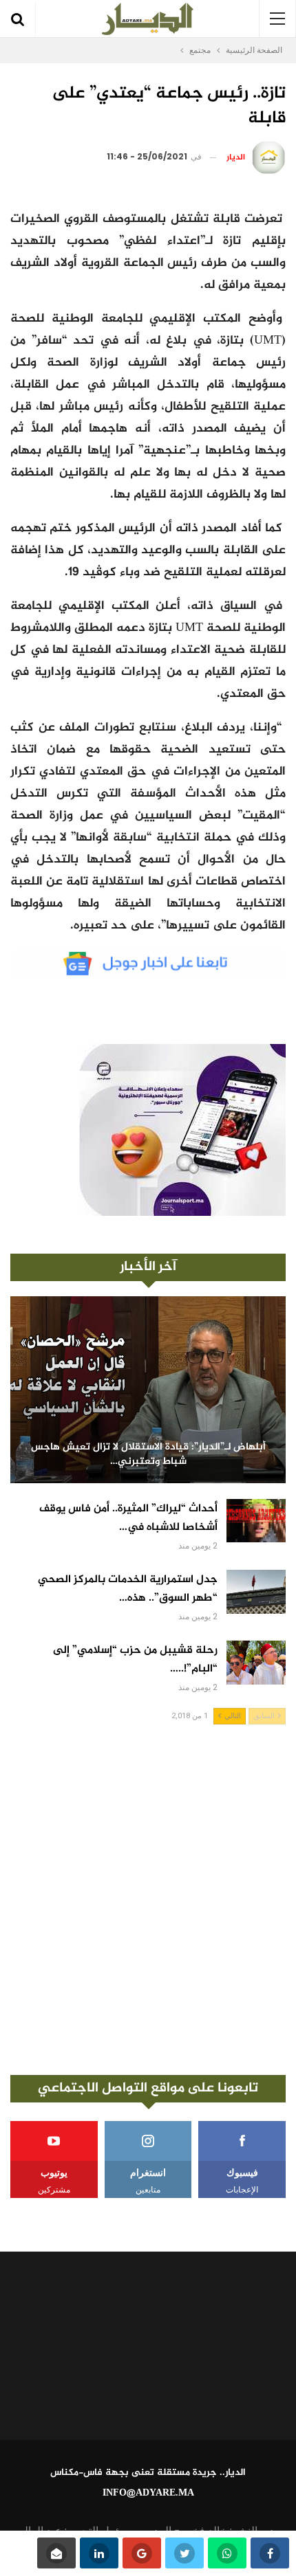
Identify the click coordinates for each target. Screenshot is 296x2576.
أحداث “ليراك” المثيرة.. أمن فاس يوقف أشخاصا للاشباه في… (128, 1518)
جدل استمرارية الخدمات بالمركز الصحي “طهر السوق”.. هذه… (128, 1589)
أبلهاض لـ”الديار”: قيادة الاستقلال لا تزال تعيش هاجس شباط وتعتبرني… (148, 1455)
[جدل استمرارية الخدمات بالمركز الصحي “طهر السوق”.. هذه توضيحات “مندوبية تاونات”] (256, 1592)
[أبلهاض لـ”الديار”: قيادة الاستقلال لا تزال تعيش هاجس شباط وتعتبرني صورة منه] (148, 1390)
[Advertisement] (148, 1900)
